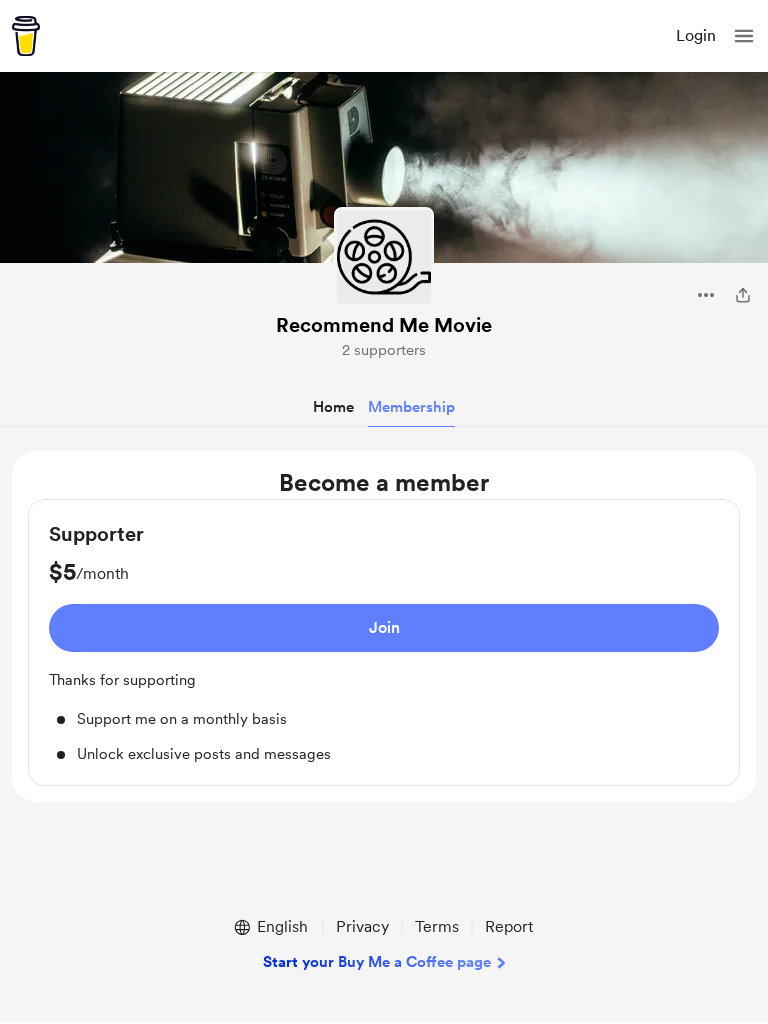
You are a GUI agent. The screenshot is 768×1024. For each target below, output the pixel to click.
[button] (744, 36)
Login (696, 35)
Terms (437, 926)
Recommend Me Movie (384, 325)
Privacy (362, 926)
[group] (384, 642)
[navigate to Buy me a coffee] (26, 36)
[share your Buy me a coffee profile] (743, 295)
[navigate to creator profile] (384, 257)
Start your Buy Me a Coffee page (377, 962)
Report (509, 926)
